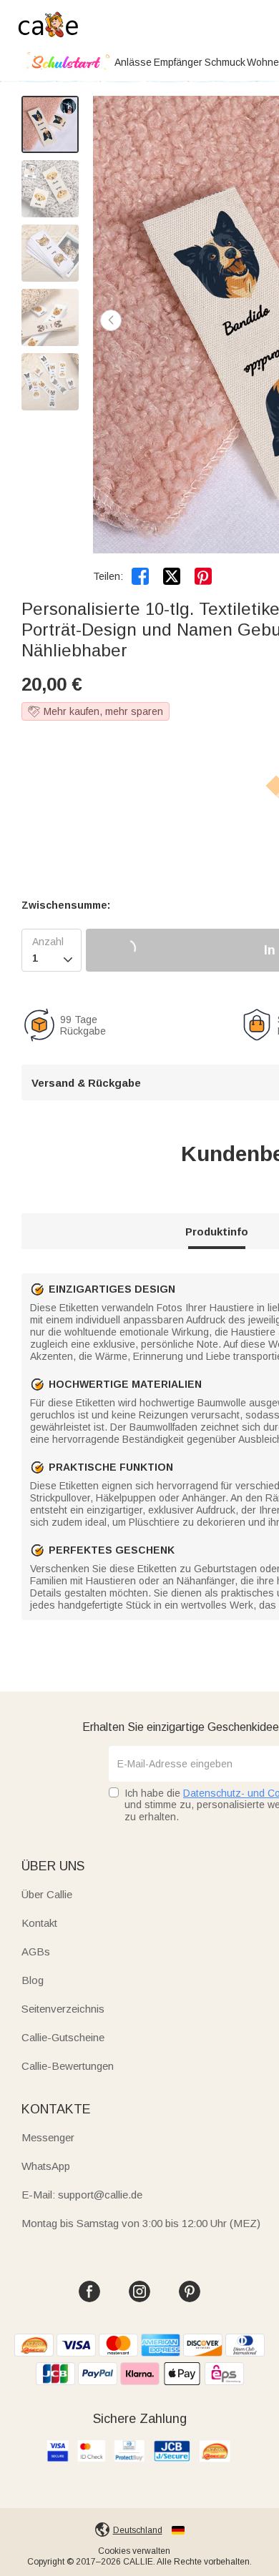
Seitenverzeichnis (63, 2009)
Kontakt (39, 1923)
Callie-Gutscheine (63, 2037)
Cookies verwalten (134, 2551)
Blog (33, 1980)
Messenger (48, 2137)
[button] (111, 320)
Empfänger (178, 62)
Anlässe (133, 62)
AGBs (36, 1951)
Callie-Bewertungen (68, 2066)
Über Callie (47, 1894)
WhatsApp (46, 2166)
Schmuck (225, 62)
